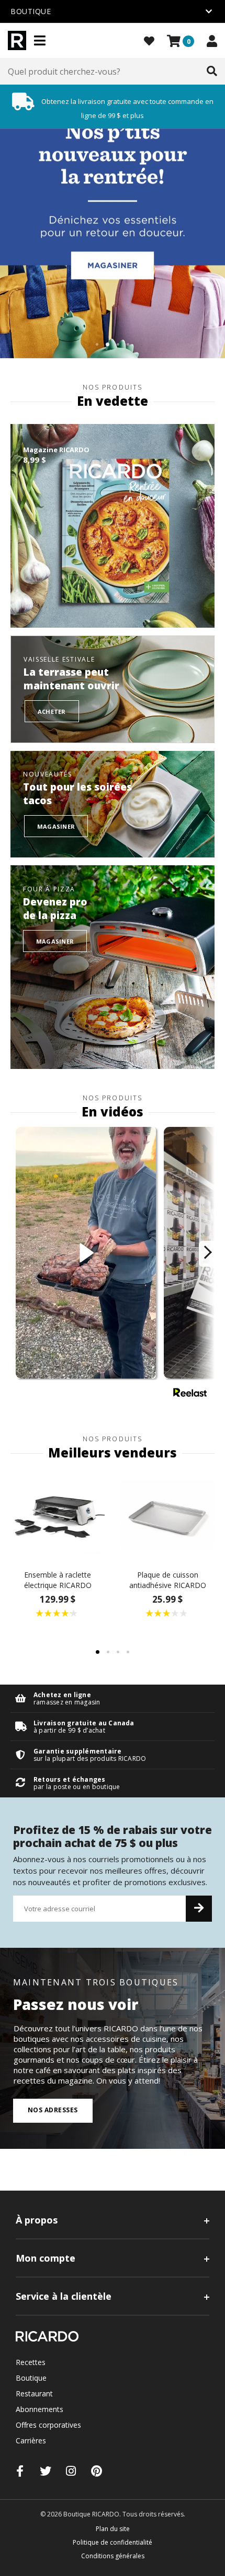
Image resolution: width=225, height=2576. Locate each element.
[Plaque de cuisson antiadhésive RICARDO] (167, 1515)
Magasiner (56, 826)
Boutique (31, 2378)
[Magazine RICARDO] (113, 526)
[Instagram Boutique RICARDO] (71, 2471)
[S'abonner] (199, 1909)
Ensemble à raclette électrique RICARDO (58, 1580)
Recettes (31, 2362)
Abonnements (40, 2409)
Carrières (31, 2440)
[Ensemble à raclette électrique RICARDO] (58, 1515)
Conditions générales (113, 2556)
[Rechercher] (212, 72)
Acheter (52, 711)
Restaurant (34, 2393)
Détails (113, 1698)
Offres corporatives (48, 2425)
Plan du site (113, 2529)
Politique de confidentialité (113, 2542)
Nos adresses (53, 2110)
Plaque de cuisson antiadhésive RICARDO (168, 1580)
